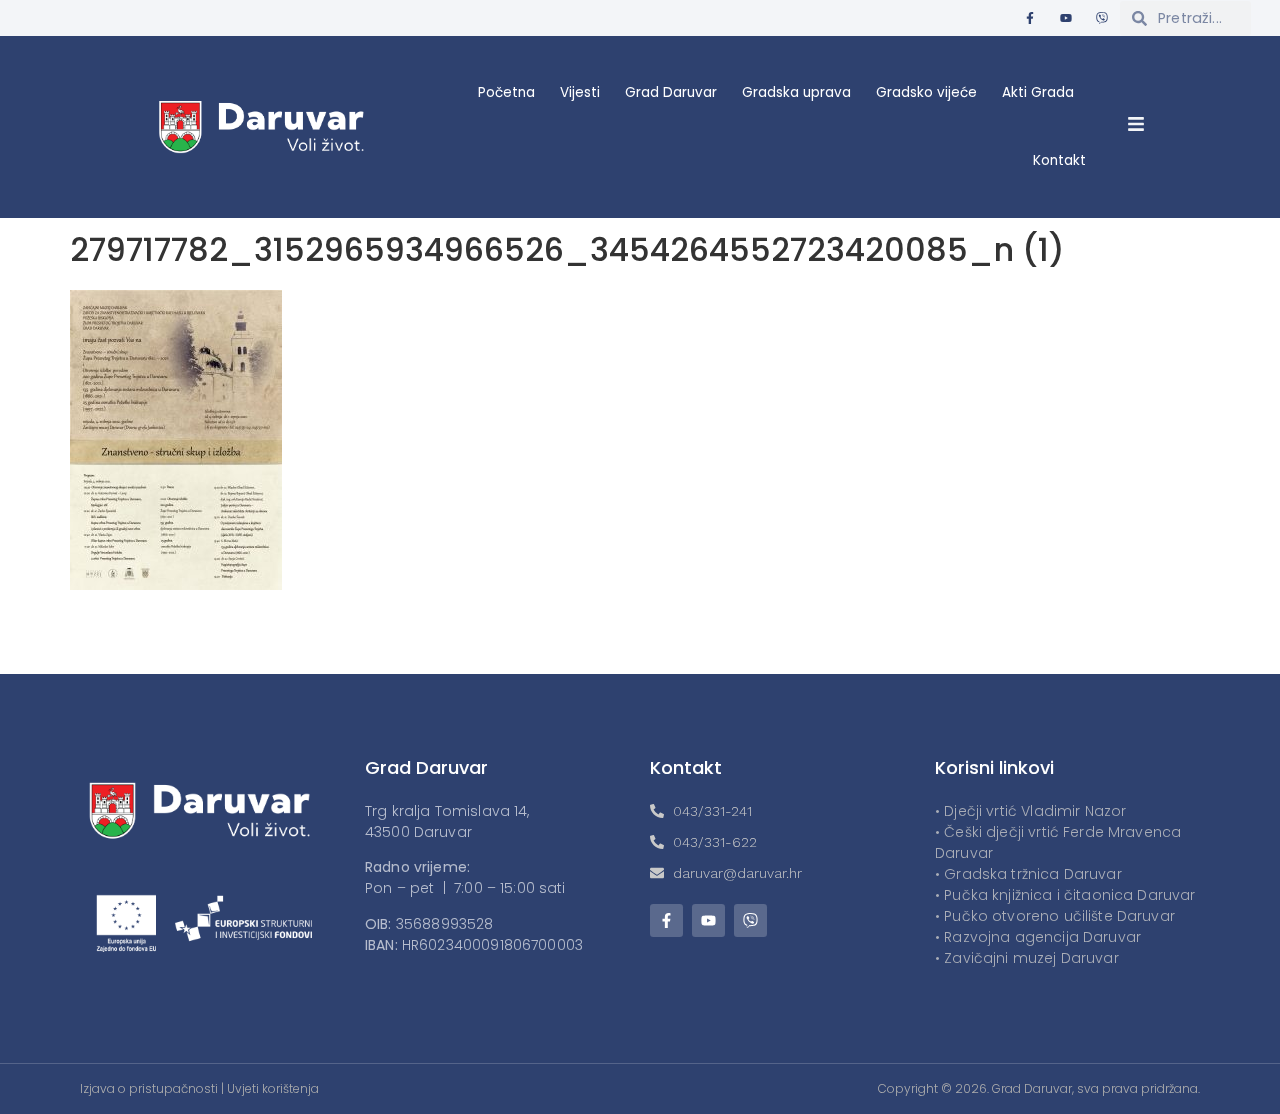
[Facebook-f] (1030, 18)
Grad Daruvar (671, 92)
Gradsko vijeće (926, 92)
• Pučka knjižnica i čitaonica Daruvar (1065, 895)
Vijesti (580, 92)
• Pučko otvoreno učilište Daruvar (1055, 916)
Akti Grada (1038, 92)
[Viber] (1102, 18)
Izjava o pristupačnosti (149, 1088)
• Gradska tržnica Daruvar (1028, 874)
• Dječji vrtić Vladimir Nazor (1030, 811)
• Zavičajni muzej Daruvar (1027, 958)
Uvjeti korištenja (273, 1088)
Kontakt (1059, 160)
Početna (506, 92)
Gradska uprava (796, 92)
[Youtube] (1066, 18)
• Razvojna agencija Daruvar (1038, 937)
